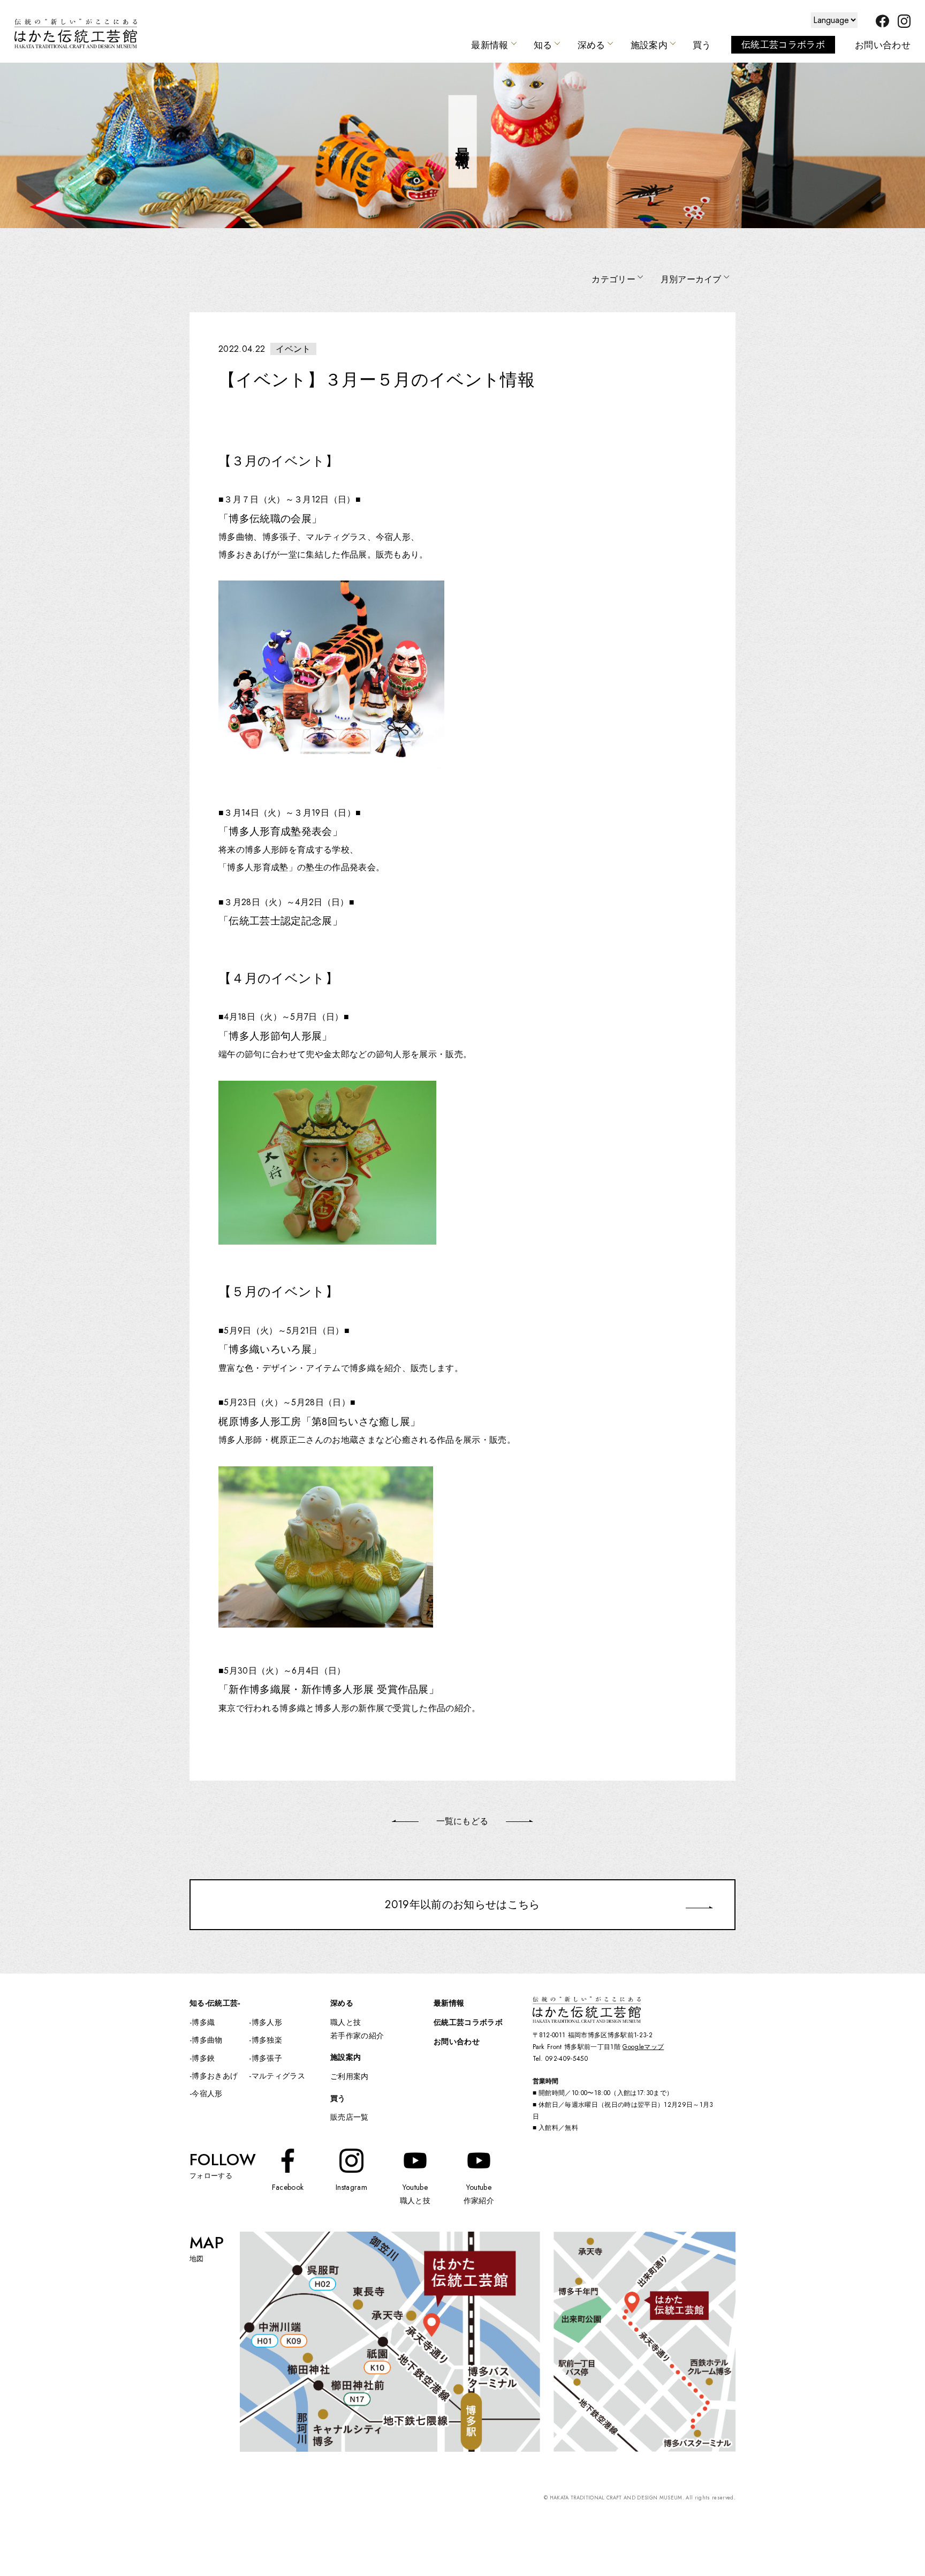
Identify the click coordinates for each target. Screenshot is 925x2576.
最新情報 (490, 45)
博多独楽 (267, 2040)
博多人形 (267, 2022)
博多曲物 (207, 2040)
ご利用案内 (350, 2076)
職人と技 (346, 2022)
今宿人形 (207, 2093)
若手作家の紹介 (357, 2036)
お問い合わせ (883, 45)
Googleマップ (643, 2047)
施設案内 (649, 45)
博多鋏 (203, 2058)
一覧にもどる (462, 1821)
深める (592, 45)
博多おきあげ (215, 2076)
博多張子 (267, 2058)
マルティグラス (278, 2076)
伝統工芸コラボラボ (783, 44)
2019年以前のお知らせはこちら (462, 1904)
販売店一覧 (350, 2117)
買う (702, 45)
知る (543, 45)
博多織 (203, 2022)
